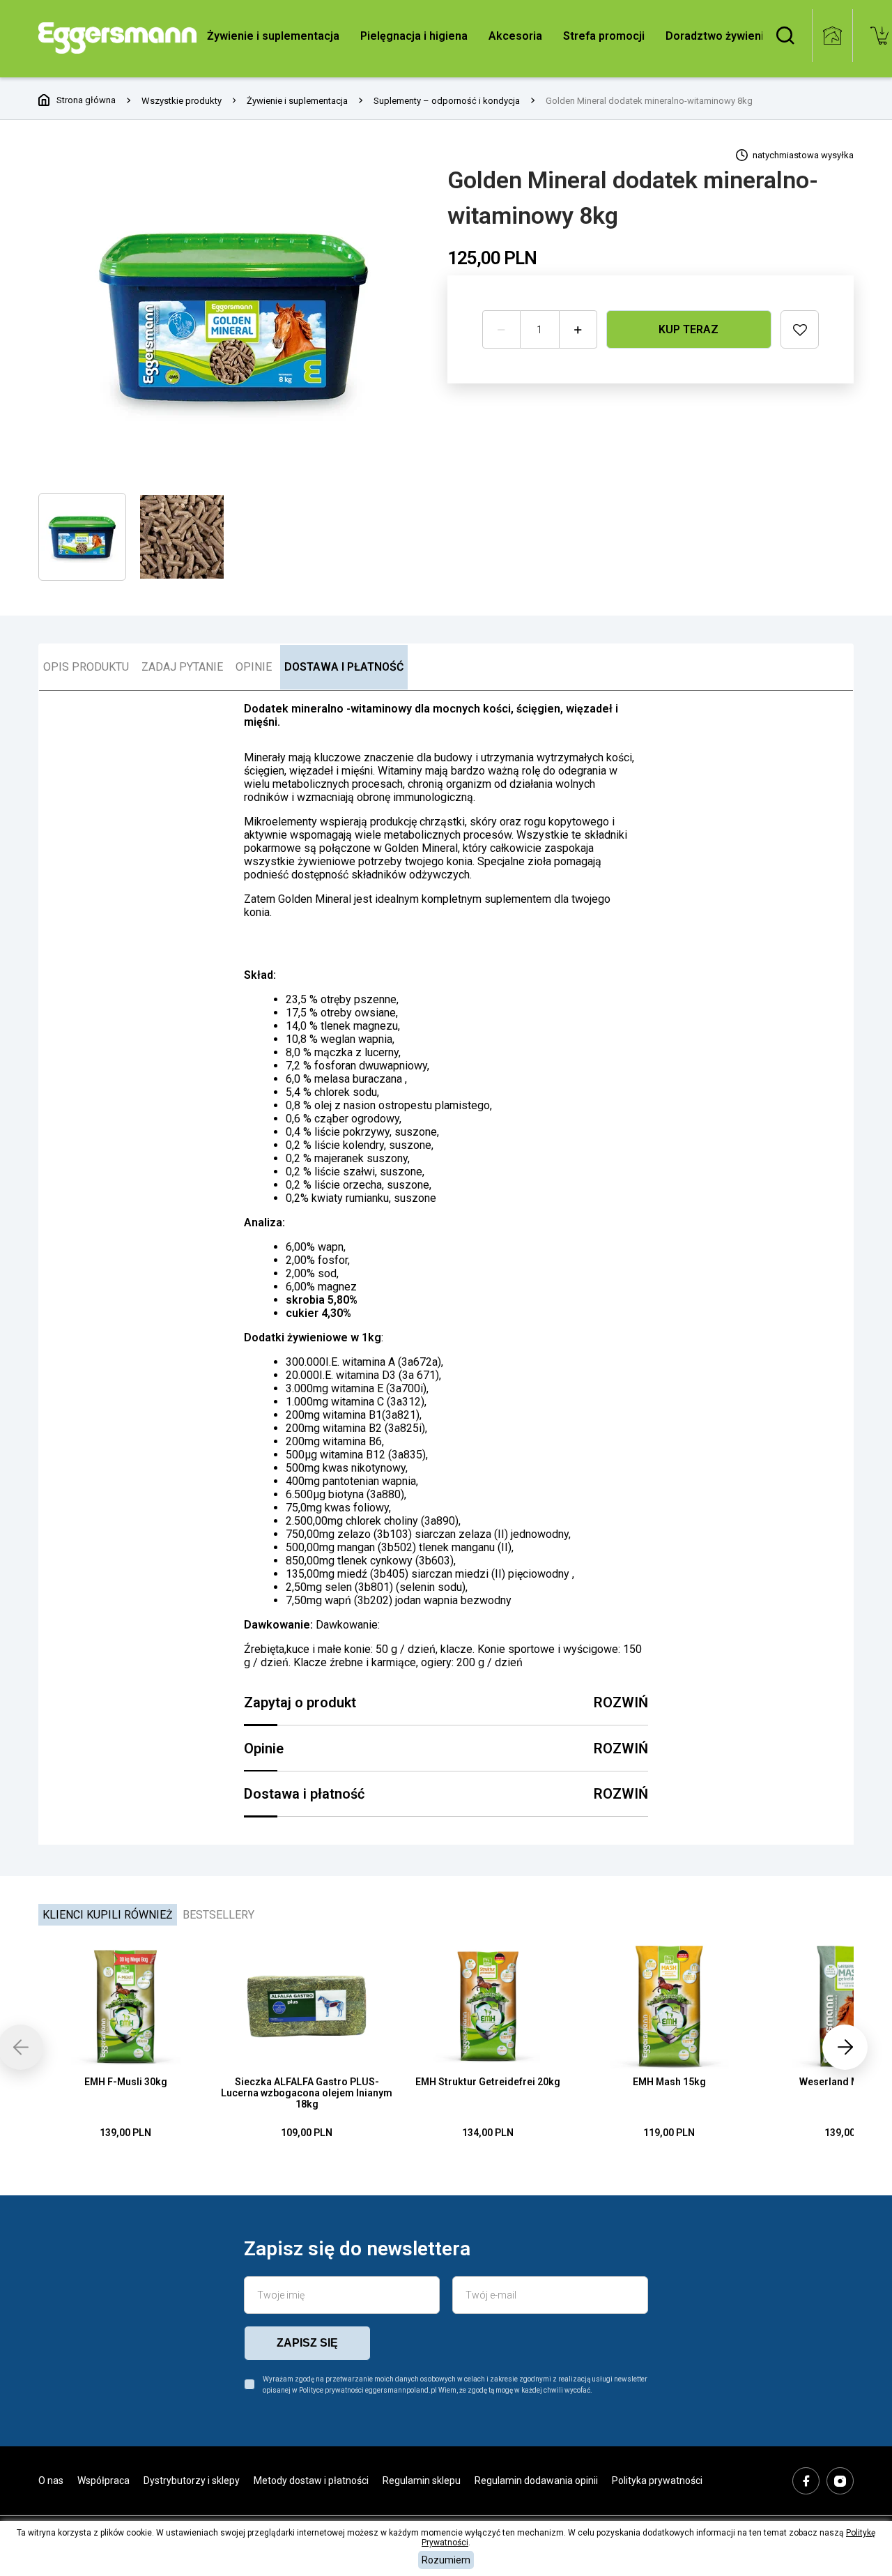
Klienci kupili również (108, 1915)
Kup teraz (689, 329)
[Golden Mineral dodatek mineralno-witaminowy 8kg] (234, 315)
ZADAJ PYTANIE (182, 667)
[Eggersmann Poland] (117, 38)
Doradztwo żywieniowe (726, 36)
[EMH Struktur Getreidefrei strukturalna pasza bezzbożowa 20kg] (488, 2006)
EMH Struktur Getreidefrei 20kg (488, 2082)
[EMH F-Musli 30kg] (125, 2006)
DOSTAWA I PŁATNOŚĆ (344, 667)
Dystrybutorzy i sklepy (192, 2480)
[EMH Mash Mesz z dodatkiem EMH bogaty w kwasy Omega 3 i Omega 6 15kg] (669, 2006)
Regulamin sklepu (422, 2480)
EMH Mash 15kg (669, 2082)
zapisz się (307, 2343)
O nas (51, 2480)
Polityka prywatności (657, 2480)
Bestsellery (218, 1915)
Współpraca (103, 2480)
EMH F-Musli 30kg (126, 2082)
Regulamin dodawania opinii (536, 2480)
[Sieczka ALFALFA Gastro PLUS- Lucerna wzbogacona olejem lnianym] (307, 2006)
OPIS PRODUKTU (86, 667)
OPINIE (254, 667)
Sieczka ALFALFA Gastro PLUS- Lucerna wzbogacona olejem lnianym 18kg (307, 2093)
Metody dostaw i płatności (311, 2480)
